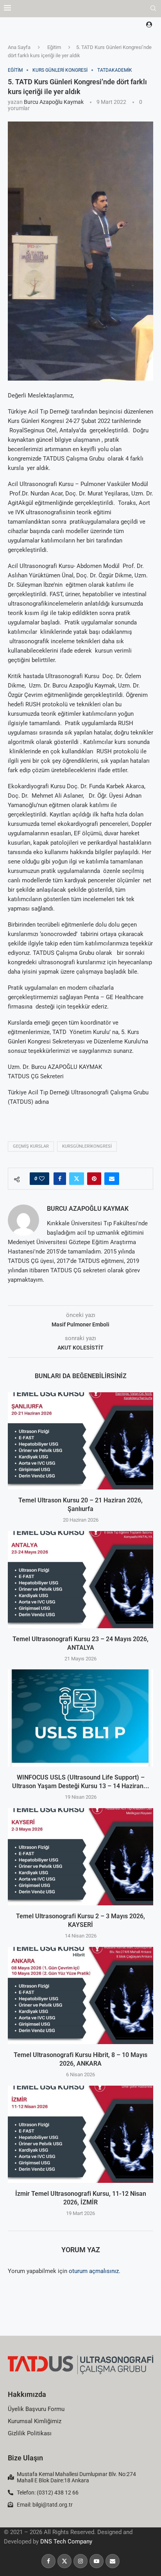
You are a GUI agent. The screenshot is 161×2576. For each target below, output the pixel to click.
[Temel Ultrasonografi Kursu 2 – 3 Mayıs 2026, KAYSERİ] (80, 1857)
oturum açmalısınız (94, 2271)
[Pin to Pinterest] (94, 1179)
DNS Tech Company (66, 2542)
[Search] (153, 9)
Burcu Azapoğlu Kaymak (54, 102)
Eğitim (54, 47)
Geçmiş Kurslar (31, 1146)
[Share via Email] (112, 1179)
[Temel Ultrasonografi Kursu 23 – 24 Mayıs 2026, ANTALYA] (80, 1580)
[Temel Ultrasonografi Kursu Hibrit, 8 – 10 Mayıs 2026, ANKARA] (80, 1995)
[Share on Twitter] (77, 1179)
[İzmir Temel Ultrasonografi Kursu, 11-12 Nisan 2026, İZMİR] (80, 2134)
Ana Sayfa (19, 47)
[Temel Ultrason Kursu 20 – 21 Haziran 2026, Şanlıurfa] (80, 1441)
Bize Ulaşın (25, 2458)
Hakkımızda (27, 2394)
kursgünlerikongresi (87, 1146)
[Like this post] (42, 1179)
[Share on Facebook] (60, 1179)
